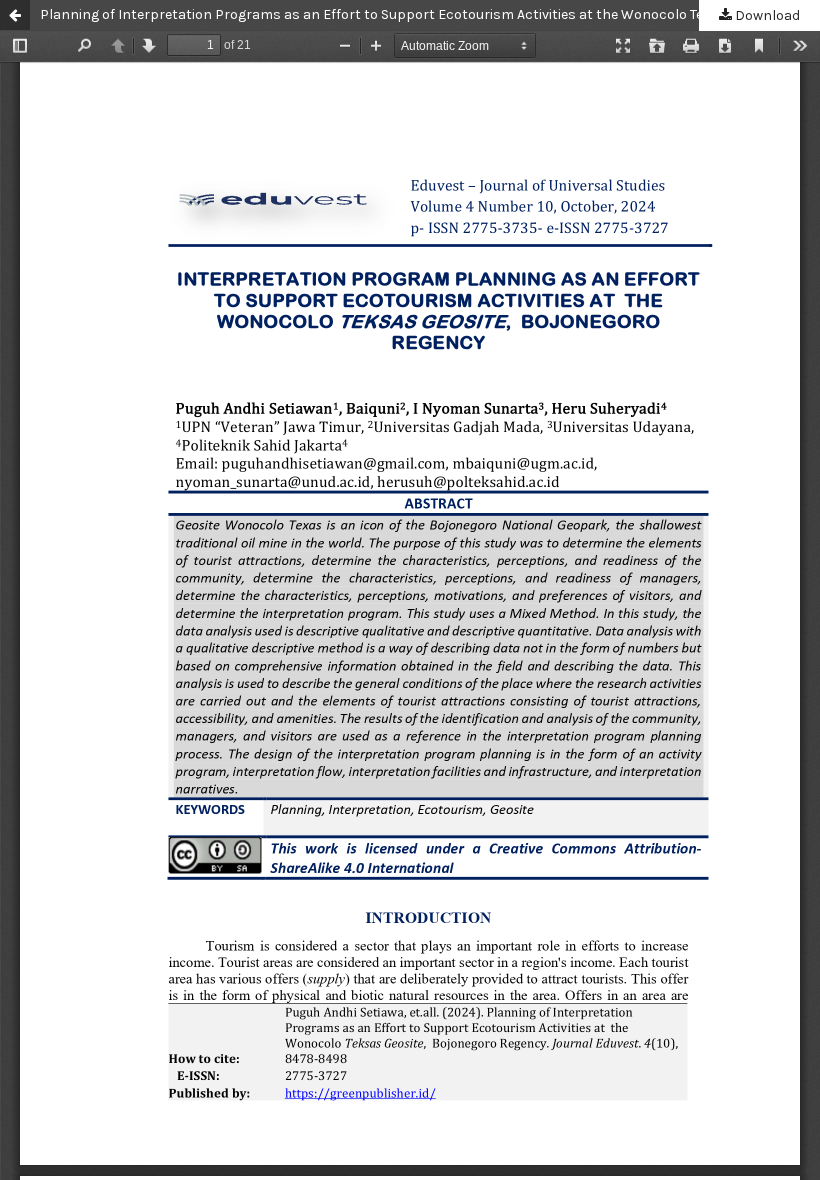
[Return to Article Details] (15, 15)
